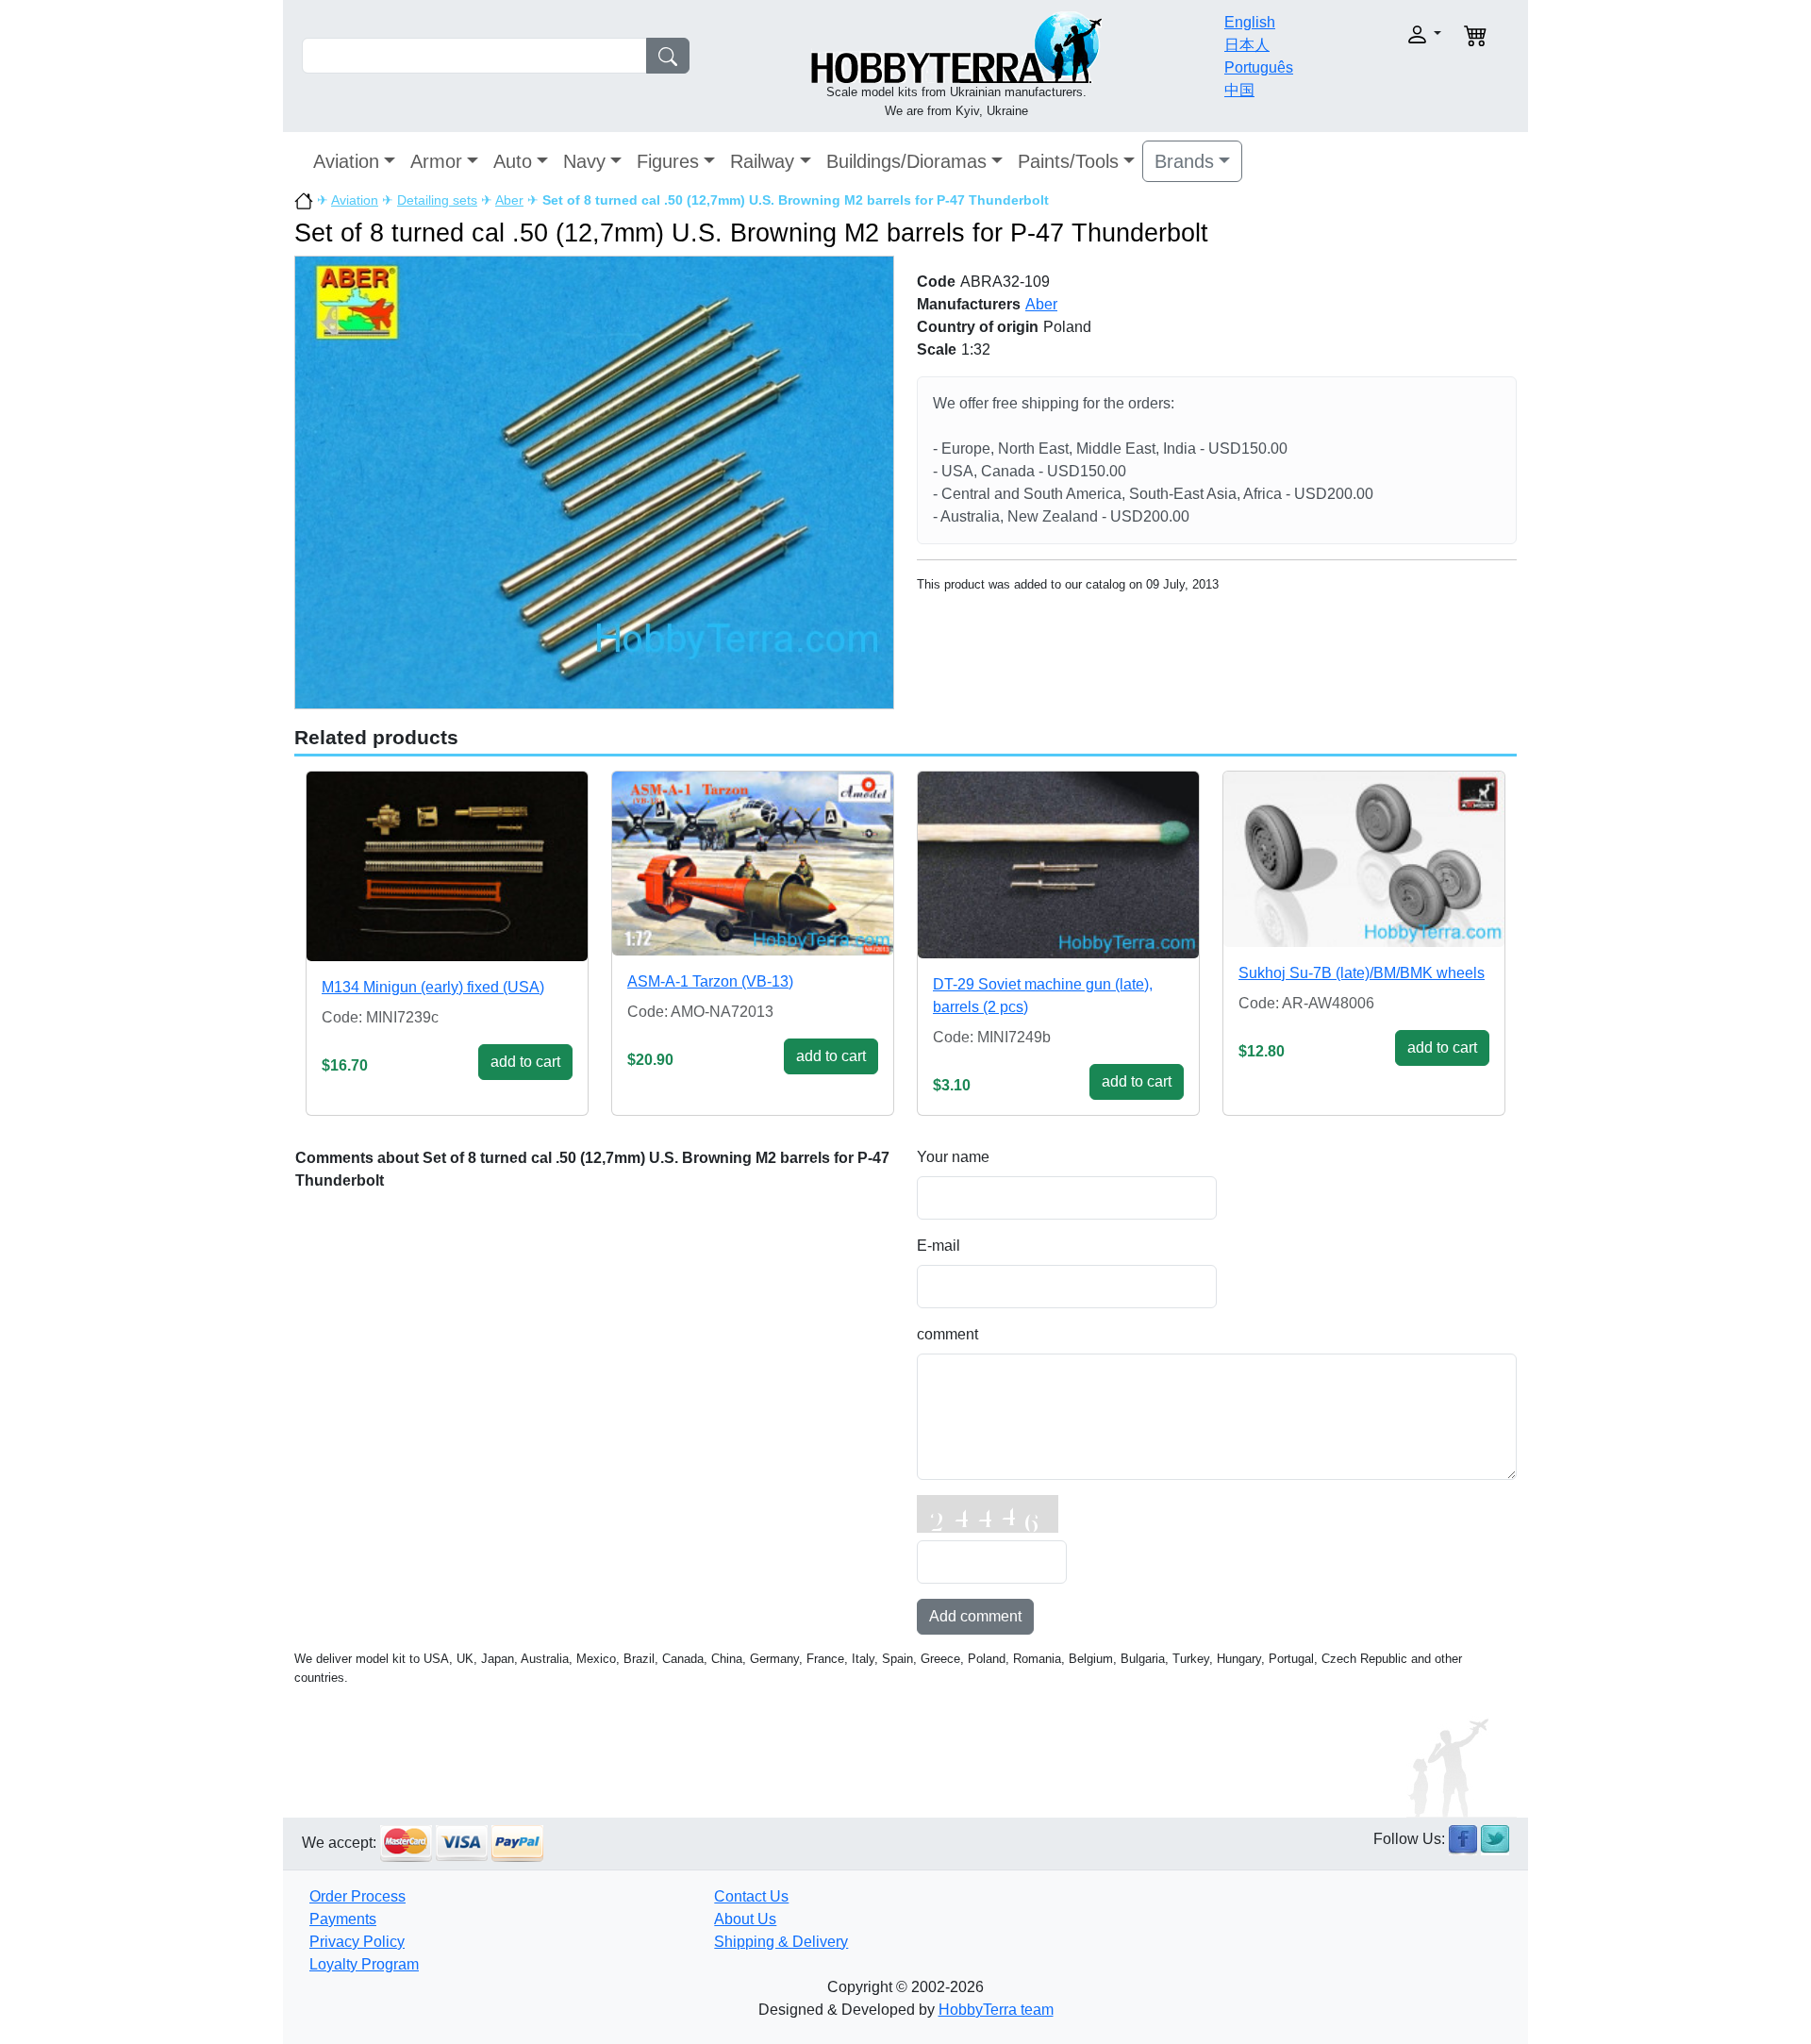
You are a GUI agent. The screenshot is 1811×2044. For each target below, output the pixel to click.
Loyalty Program (364, 1964)
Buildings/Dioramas (906, 161)
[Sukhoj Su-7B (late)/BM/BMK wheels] (1364, 859)
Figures (668, 161)
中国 (1239, 90)
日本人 (1247, 45)
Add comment (975, 1616)
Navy (584, 161)
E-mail (939, 1246)
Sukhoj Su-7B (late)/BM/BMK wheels (1362, 973)
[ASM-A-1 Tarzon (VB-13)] (753, 864)
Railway (762, 161)
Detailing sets (437, 200)
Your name (953, 1157)
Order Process (357, 1896)
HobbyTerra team (996, 2010)
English (1250, 22)
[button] (1384, 34)
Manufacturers (969, 304)
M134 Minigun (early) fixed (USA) (433, 987)
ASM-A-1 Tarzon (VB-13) (710, 981)
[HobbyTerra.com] (956, 46)
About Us (745, 1919)
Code (936, 282)
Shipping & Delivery (781, 1942)
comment (947, 1334)
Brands (1184, 161)
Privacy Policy (357, 1942)
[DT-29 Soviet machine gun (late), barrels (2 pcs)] (1058, 865)
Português (1259, 67)
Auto (513, 161)
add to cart (525, 1062)
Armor (436, 161)
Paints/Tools (1068, 161)
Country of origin (978, 327)
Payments (343, 1919)
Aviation (346, 161)
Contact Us (751, 1896)
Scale (937, 349)
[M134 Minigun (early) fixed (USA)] (447, 866)
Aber (509, 200)
